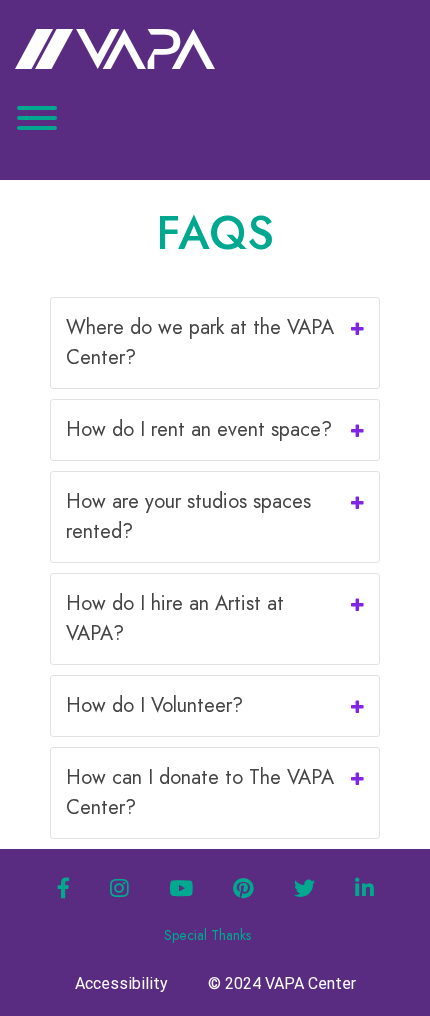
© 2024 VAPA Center (282, 983)
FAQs (215, 233)
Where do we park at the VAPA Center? (200, 342)
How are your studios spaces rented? (188, 516)
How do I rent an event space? (199, 429)
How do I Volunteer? (154, 705)
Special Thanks (207, 935)
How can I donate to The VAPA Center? (200, 792)
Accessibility (121, 983)
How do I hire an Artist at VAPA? (175, 618)
